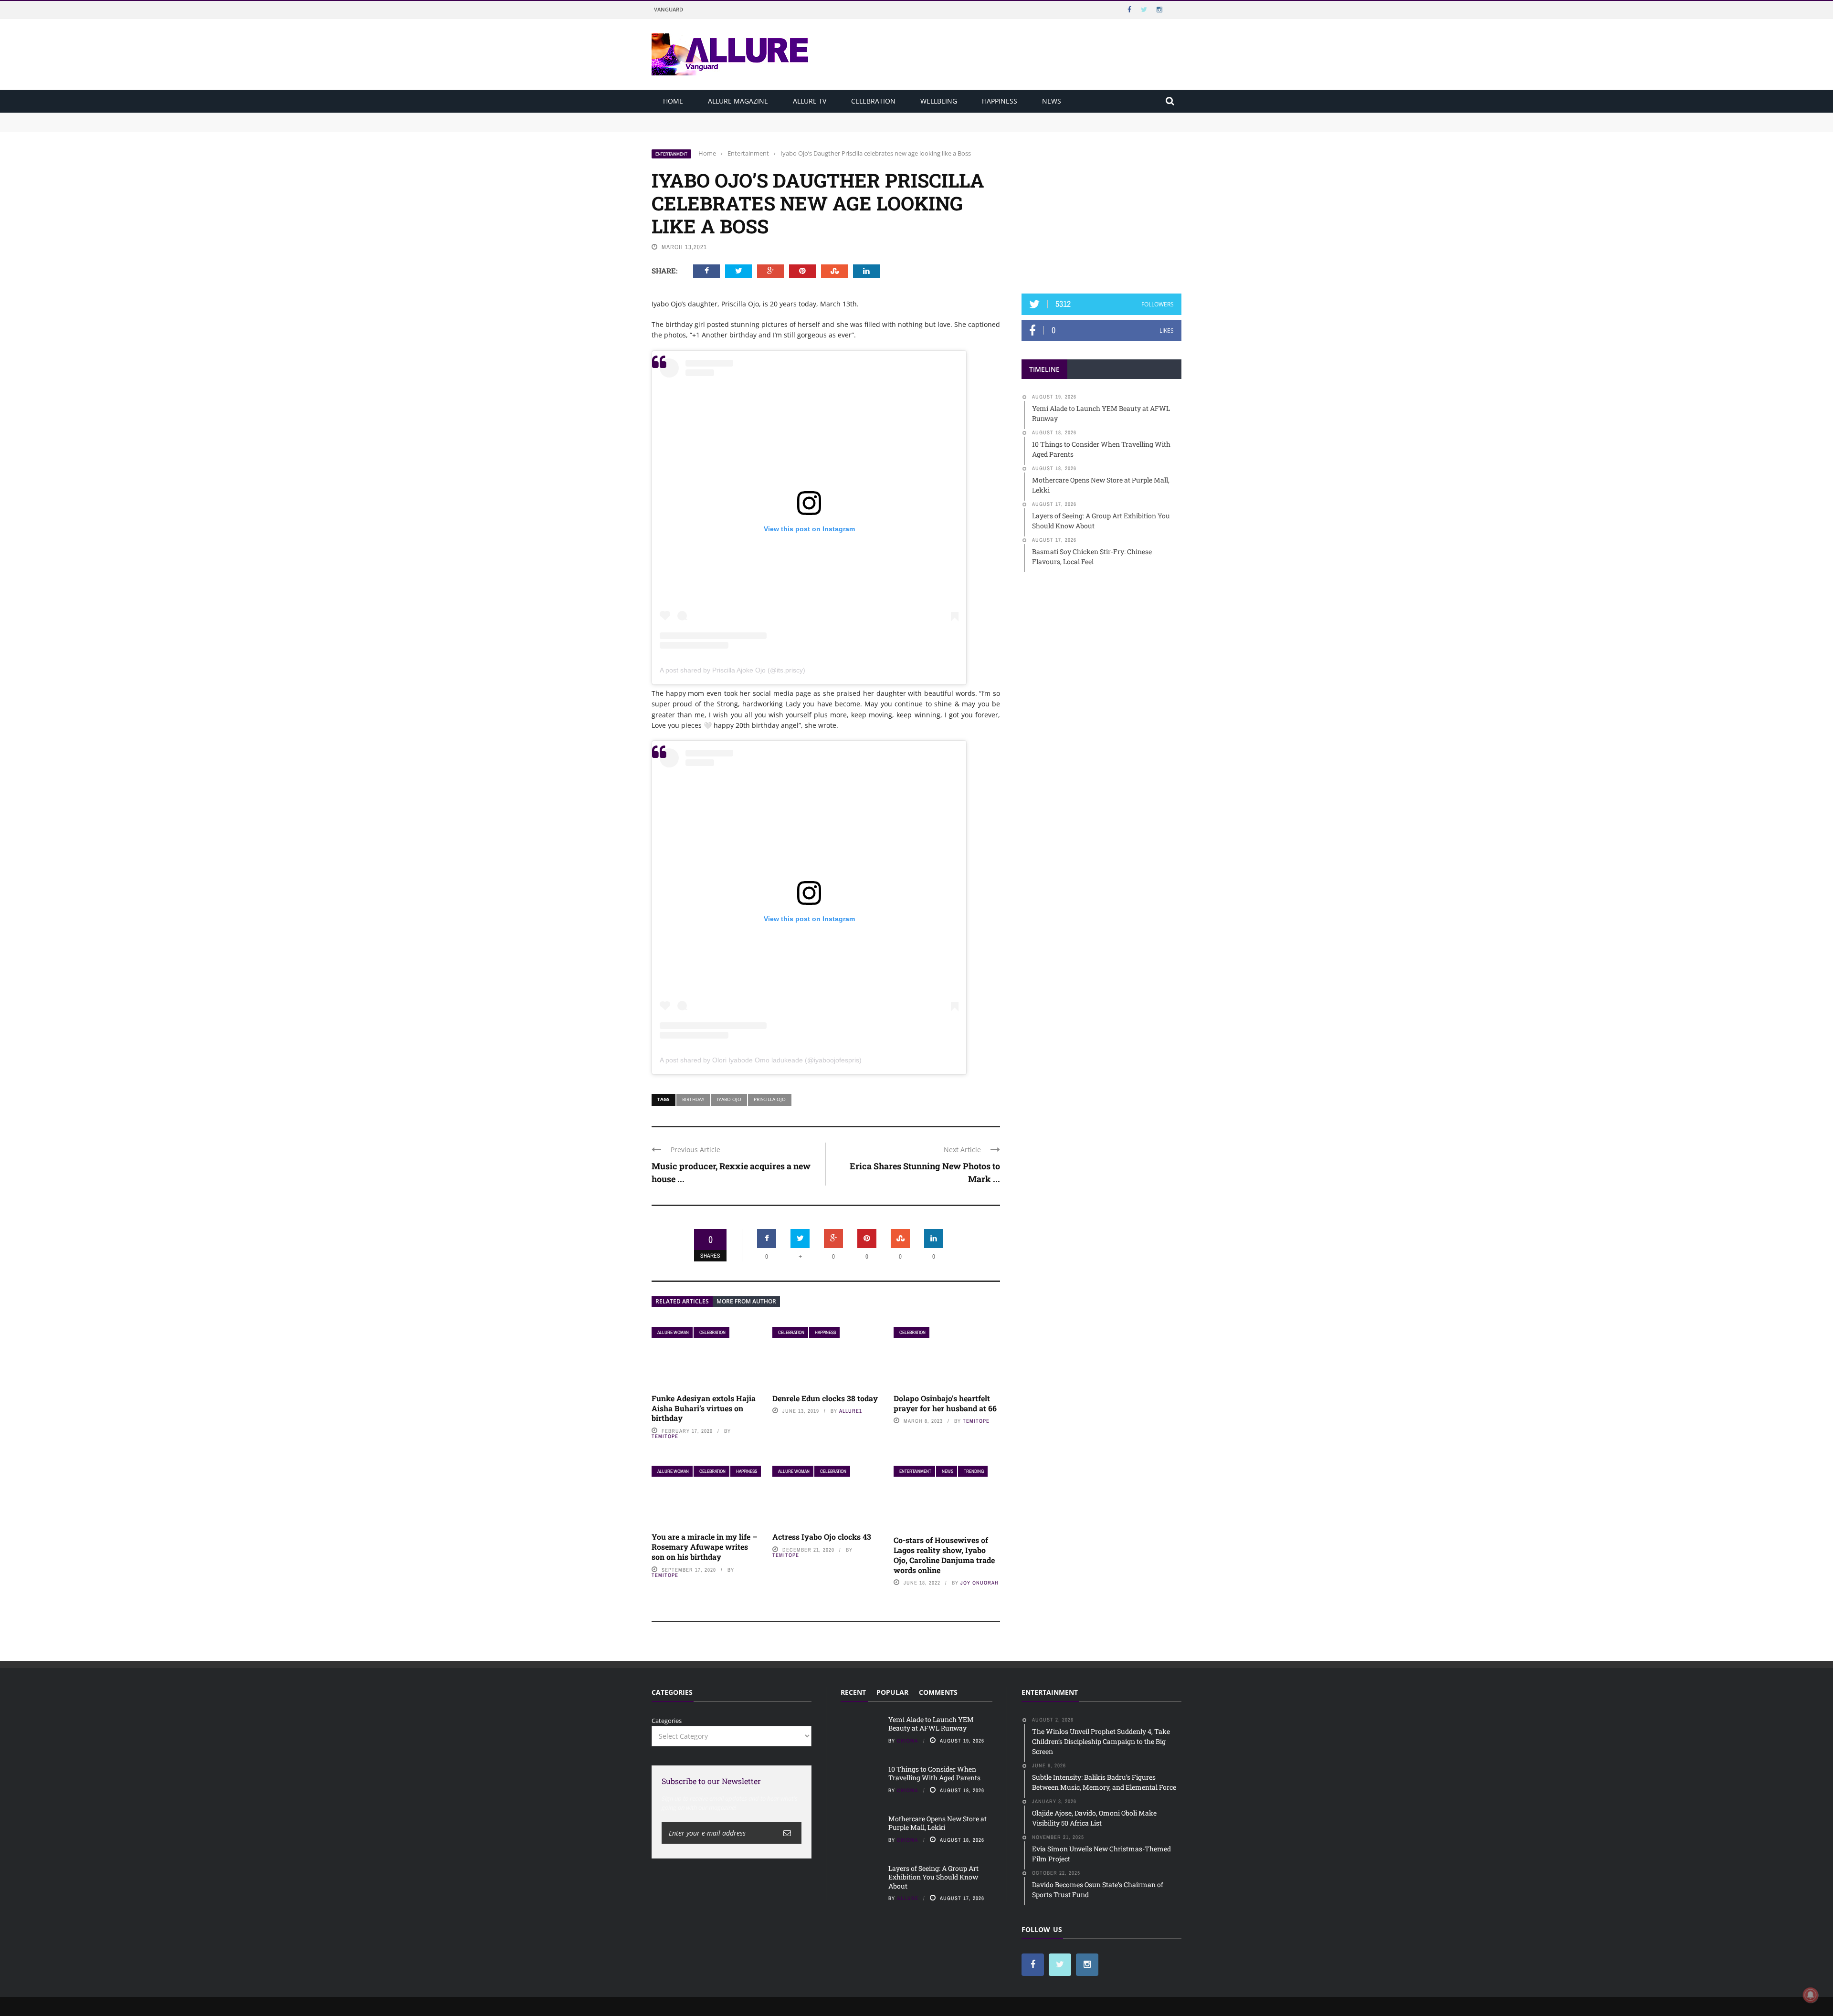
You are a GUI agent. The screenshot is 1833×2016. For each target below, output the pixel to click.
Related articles (682, 1301)
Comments (938, 1692)
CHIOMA (908, 1741)
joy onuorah (980, 1583)
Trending (974, 1471)
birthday (693, 1099)
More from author (746, 1301)
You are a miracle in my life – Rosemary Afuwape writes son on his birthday (705, 1547)
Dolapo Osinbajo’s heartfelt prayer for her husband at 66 (945, 1403)
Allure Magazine (738, 101)
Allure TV (810, 101)
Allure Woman (673, 1332)
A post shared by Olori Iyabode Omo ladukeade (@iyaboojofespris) (761, 1060)
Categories (667, 1721)
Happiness (1000, 101)
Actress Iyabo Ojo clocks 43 (822, 1537)
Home (673, 101)
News (1052, 101)
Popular (892, 1692)
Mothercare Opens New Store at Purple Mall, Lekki (938, 1823)
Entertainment (671, 154)
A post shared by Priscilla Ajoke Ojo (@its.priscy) (732, 670)
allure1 (851, 1411)
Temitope (665, 1436)
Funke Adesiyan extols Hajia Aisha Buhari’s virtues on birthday (704, 1408)
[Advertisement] (1102, 209)
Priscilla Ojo (770, 1099)
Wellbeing (939, 101)
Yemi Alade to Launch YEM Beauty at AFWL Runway (730, 117)
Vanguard (669, 9)
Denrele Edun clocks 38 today (825, 1398)
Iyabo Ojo (729, 1099)
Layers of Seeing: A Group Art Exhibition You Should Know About (933, 1877)
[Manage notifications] (1811, 1995)
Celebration (873, 101)
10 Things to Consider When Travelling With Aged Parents (738, 126)
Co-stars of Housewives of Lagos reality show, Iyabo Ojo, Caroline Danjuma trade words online (944, 1555)
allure (908, 1898)
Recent (853, 1692)
